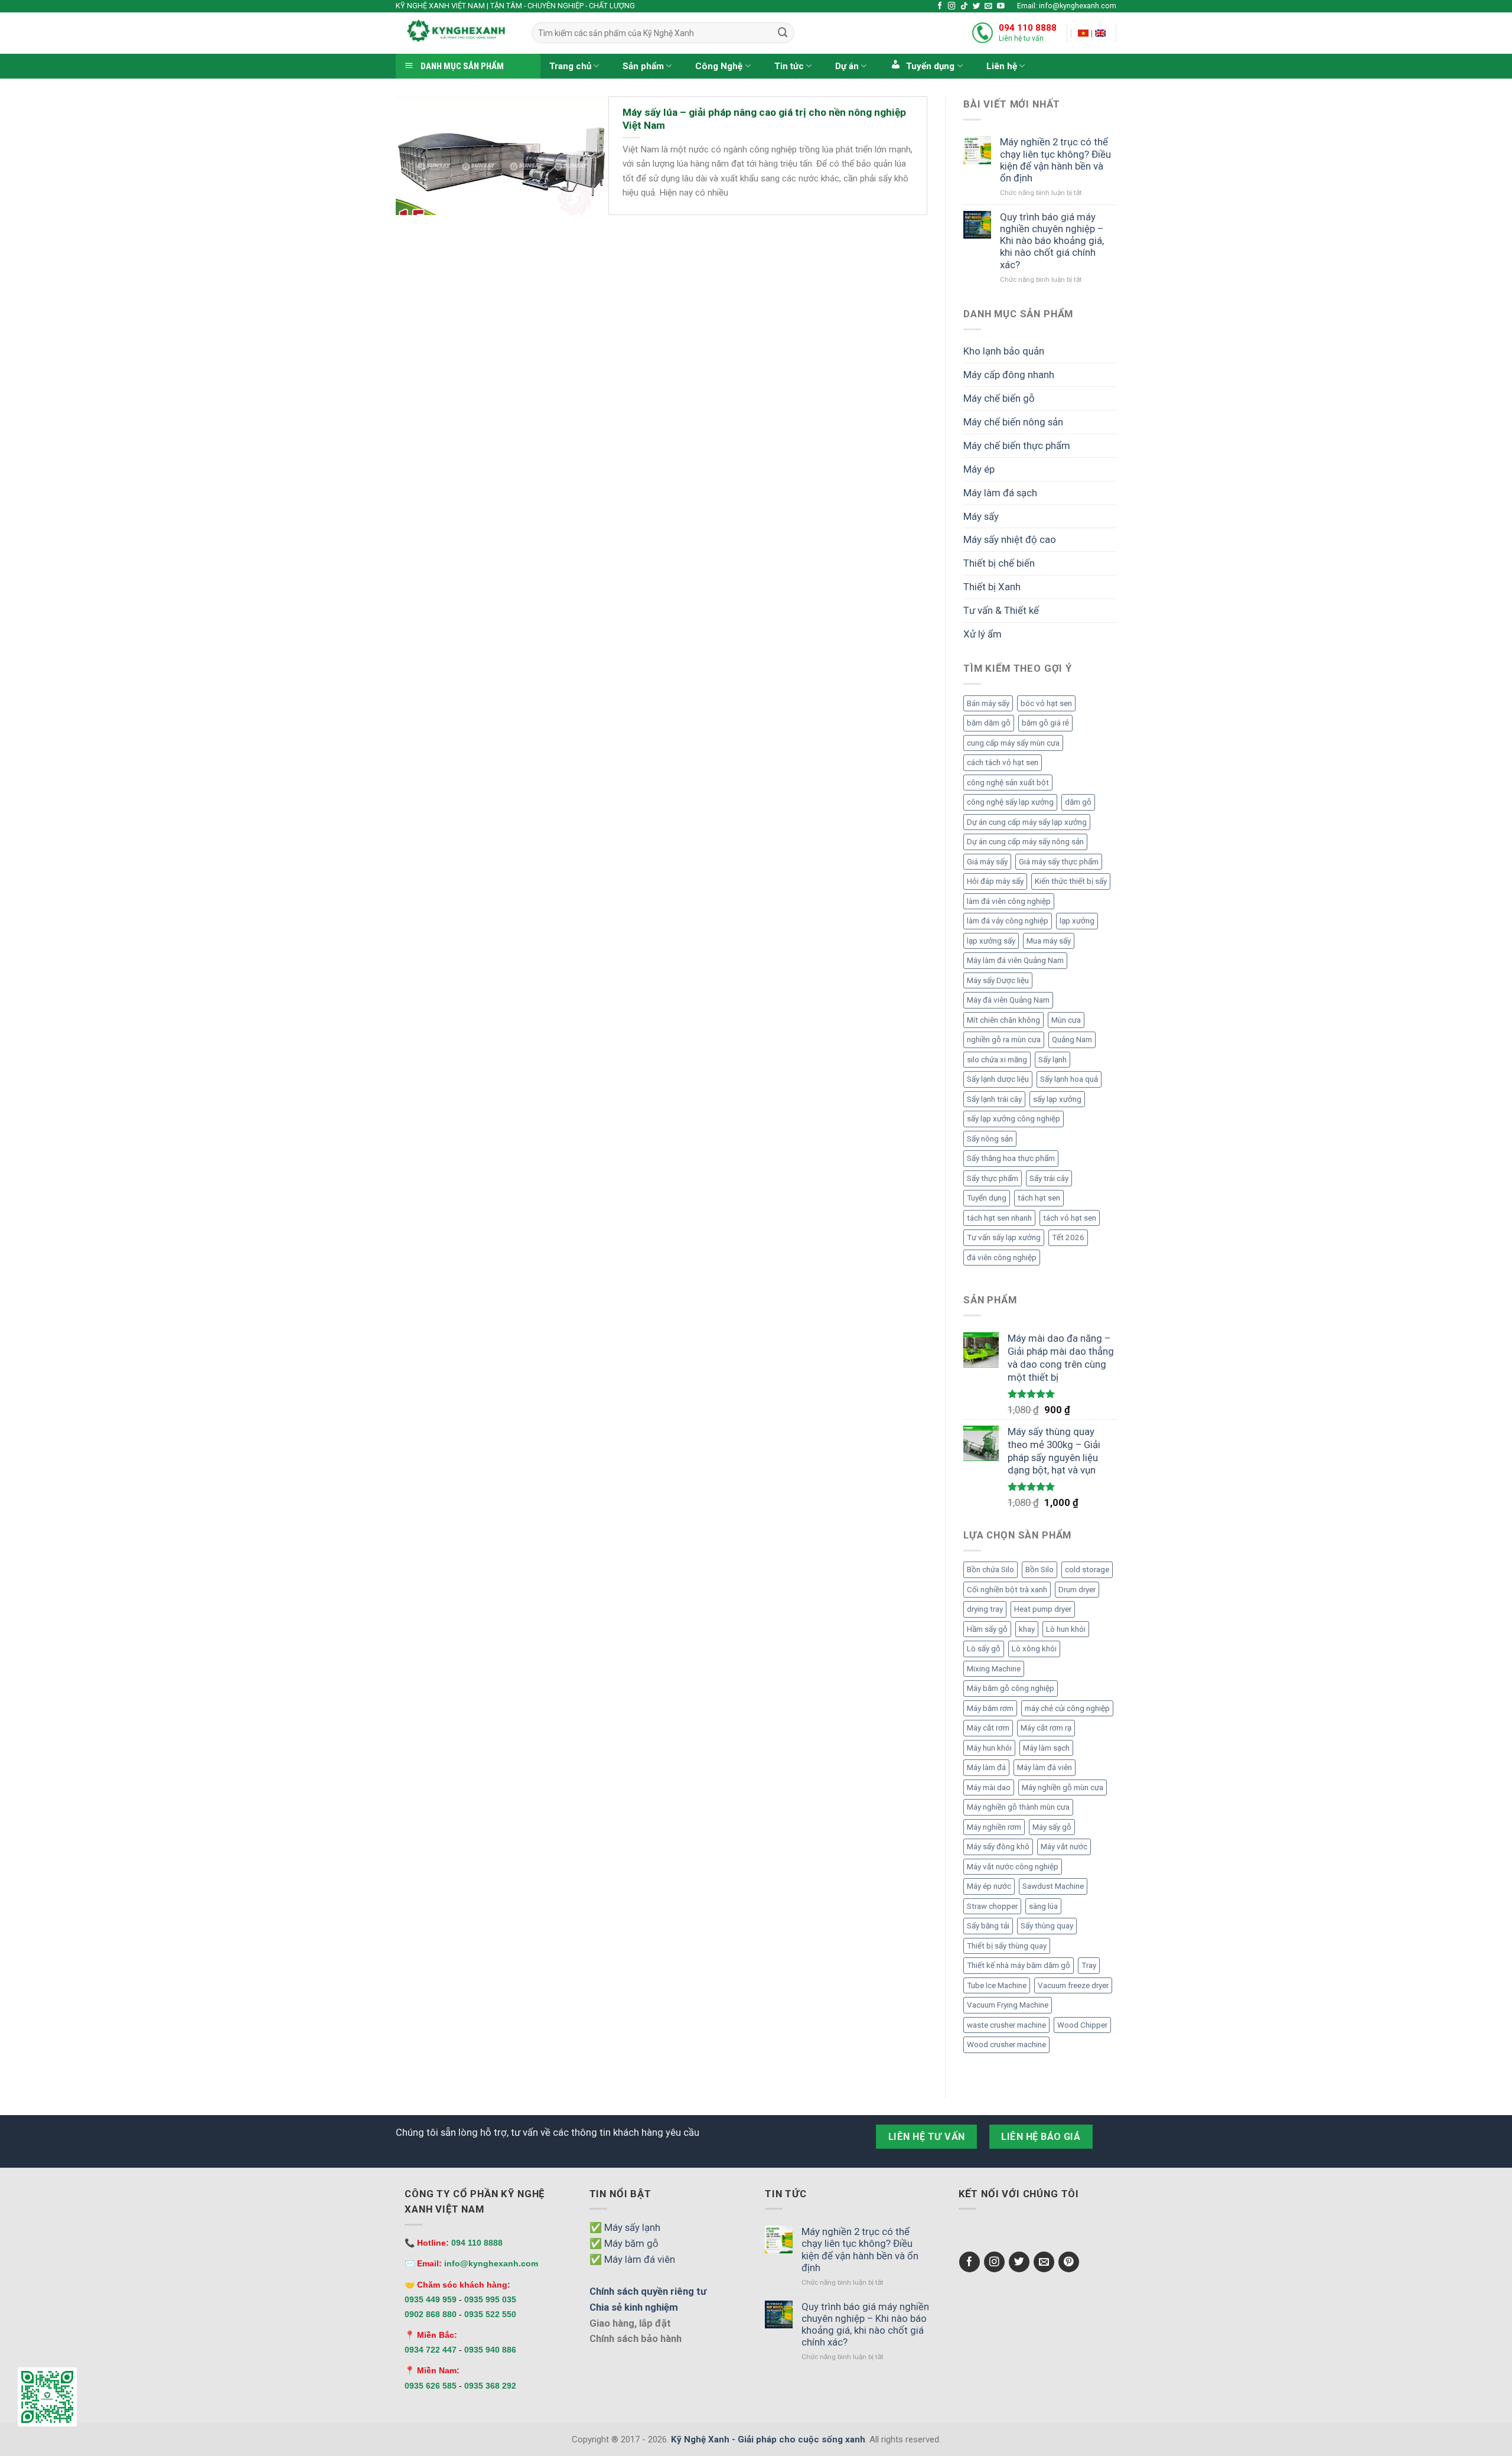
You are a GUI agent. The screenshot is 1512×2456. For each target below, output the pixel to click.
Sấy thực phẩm (993, 1178)
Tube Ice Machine (997, 1985)
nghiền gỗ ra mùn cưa (1004, 1040)
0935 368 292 (490, 2386)
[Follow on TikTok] (964, 6)
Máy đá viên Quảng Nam (1008, 1000)
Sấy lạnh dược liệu (998, 1079)
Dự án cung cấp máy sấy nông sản (1025, 842)
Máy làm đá (986, 1767)
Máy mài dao (989, 1787)
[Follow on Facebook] (940, 6)
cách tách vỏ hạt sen (1003, 762)
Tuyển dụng (987, 1198)
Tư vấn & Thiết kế (1001, 610)
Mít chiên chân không (1003, 1020)
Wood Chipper (1082, 2025)
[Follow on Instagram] (952, 6)
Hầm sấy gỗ (987, 1629)
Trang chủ (570, 66)
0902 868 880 (431, 2314)
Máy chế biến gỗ (999, 398)
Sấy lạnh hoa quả (1069, 1079)
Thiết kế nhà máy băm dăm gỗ (1019, 1965)
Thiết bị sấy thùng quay (1007, 1946)
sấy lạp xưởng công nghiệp (1014, 1119)
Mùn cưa (1066, 1020)
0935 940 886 (490, 2350)
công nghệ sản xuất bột (1008, 783)
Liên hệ (1002, 66)
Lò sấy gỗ (984, 1649)
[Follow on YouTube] (1001, 6)
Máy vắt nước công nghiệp (1013, 1867)
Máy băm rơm (990, 1708)
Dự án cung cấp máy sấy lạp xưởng (1027, 822)
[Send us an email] (988, 6)
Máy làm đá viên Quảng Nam (1015, 960)
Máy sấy (981, 516)
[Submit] (783, 33)
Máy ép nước (989, 1886)
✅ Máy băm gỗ (624, 2243)
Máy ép (979, 469)
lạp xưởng (1077, 921)
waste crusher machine (1006, 2025)
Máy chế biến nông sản (1013, 422)
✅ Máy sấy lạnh (625, 2227)
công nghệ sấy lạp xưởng (1010, 802)
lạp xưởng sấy (991, 941)
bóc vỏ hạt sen (1046, 703)
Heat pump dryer (1043, 1609)
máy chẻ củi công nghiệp (1067, 1708)
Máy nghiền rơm (994, 1827)
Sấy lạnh (1052, 1060)
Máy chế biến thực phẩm (1017, 445)
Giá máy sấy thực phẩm (1059, 862)
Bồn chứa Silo (990, 1569)
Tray (1089, 1965)
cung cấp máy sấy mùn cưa (1013, 743)
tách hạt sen (1039, 1198)
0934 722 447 (431, 2350)
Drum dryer (1077, 1590)
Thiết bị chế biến (999, 563)
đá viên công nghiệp (1002, 1258)
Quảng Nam (1072, 1040)
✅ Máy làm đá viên (632, 2259)
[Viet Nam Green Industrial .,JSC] (1100, 33)
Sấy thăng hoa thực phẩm (1011, 1158)
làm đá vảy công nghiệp (1008, 921)
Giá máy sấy (987, 862)
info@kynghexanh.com (491, 2263)
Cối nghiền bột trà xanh (1007, 1590)
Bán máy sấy (988, 703)
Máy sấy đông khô (998, 1847)
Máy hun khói (989, 1748)
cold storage (1087, 1569)
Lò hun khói (1066, 1629)
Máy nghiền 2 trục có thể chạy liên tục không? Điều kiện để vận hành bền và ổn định (1055, 160)
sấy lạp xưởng (1057, 1099)
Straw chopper (992, 1906)
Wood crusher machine (1006, 2045)
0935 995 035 (490, 2299)
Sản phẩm (643, 66)
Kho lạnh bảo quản (1004, 351)
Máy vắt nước (1064, 1847)
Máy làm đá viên (1045, 1767)
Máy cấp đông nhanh (1009, 375)
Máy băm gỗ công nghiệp (1011, 1688)
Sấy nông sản (990, 1139)
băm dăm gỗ (989, 723)
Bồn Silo (1039, 1569)
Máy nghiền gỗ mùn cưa (1063, 1787)
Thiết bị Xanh (992, 587)
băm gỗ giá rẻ (1045, 723)
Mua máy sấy (1049, 941)
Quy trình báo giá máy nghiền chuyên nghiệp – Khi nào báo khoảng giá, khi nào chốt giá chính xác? (1052, 241)
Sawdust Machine (1053, 1886)
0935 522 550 (490, 2314)
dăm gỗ (1078, 802)
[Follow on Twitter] (977, 6)
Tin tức (789, 66)
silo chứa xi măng (997, 1060)
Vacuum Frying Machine (1008, 2005)
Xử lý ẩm (983, 634)
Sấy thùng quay (1047, 1926)
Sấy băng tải (988, 1926)
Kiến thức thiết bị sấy (1071, 881)
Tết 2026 (1068, 1237)
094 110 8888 (1028, 28)
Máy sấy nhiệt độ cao (1010, 539)
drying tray (985, 1609)
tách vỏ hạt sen (1070, 1218)
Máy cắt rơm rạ (1046, 1728)
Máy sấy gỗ (1052, 1827)
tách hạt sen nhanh (999, 1218)
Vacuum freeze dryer (1073, 1985)
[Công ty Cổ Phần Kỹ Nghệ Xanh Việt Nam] (1083, 33)
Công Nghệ (719, 66)
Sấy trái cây (1049, 1178)
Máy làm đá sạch (1000, 493)
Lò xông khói (1034, 1649)
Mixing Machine (994, 1669)
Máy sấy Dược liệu (998, 980)
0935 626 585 (431, 2386)
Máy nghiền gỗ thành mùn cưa (1018, 1807)
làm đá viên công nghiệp (1009, 901)
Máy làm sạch (1046, 1748)
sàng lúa (1043, 1906)
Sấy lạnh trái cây (994, 1099)
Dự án (847, 66)
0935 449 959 (431, 2299)
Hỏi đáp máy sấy (995, 881)
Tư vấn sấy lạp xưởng (1004, 1237)
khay (1027, 1629)
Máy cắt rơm (988, 1728)
